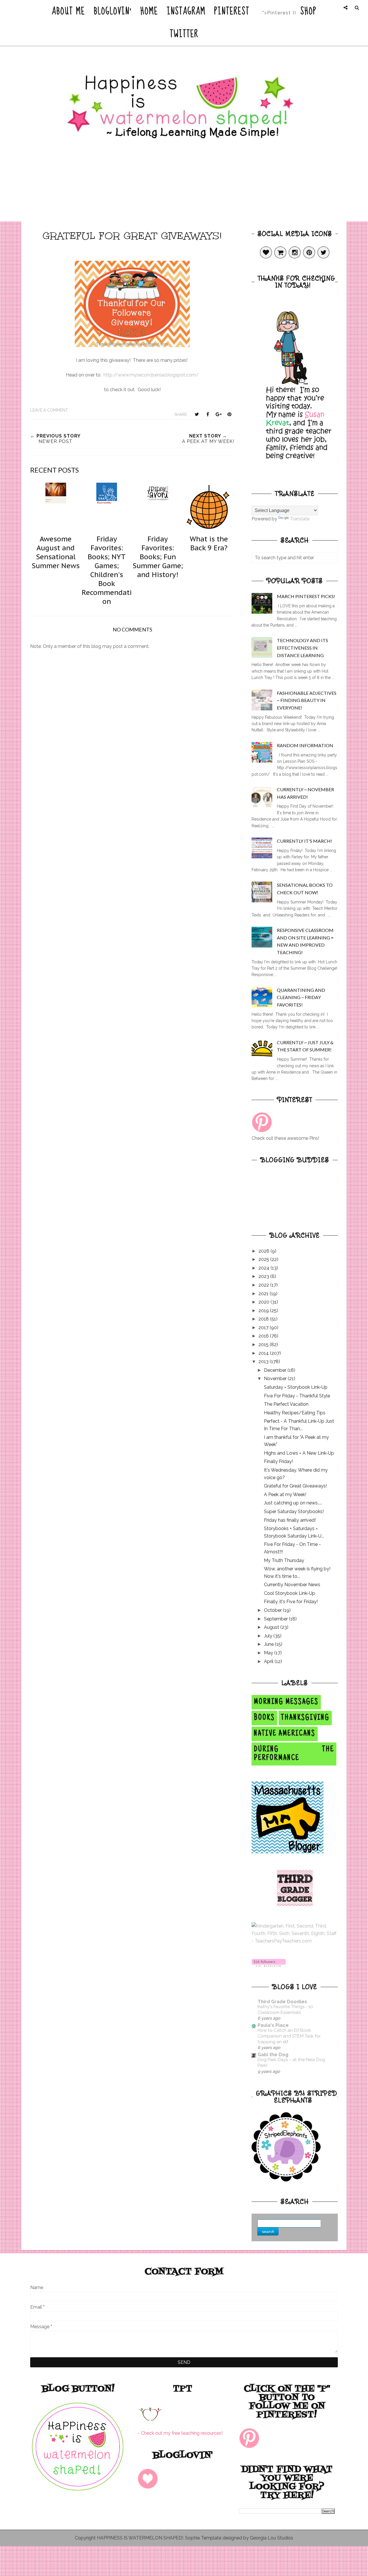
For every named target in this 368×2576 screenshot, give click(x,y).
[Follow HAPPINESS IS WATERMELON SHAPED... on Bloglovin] (269, 1965)
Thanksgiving (305, 1718)
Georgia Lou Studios (272, 2538)
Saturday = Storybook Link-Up (296, 1387)
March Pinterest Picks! (306, 596)
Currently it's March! (304, 841)
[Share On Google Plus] (218, 414)
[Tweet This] (197, 414)
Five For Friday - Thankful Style (297, 1396)
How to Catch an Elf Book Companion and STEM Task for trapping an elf (289, 2036)
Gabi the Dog (273, 2055)
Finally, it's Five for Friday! (291, 1602)
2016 (264, 1336)
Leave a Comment (49, 410)
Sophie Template (203, 2538)
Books (264, 1718)
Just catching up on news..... (293, 1503)
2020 (264, 1302)
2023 (264, 1276)
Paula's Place (273, 2025)
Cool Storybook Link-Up (290, 1593)
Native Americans (285, 1734)
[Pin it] (229, 414)
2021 (264, 1294)
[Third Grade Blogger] (295, 1904)
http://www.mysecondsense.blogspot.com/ (151, 375)
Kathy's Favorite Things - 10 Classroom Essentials (285, 2010)
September (276, 1619)
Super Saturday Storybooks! (294, 1511)
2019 (264, 1311)
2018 (264, 1319)
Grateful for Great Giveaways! (295, 1486)
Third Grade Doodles (282, 2002)
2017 (264, 1328)
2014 (264, 1353)
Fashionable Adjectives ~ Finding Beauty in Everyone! (307, 700)
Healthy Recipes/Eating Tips (295, 1413)
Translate (300, 519)
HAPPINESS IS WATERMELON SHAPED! (140, 2538)
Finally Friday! (278, 1461)
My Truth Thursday (284, 1560)
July (269, 1636)
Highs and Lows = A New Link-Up (299, 1453)
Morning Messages (286, 1702)
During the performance (294, 1754)
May (269, 1653)
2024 (264, 1268)
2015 (264, 1345)
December (276, 1370)
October (273, 1610)
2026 (264, 1251)
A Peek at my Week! (285, 1495)
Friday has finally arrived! (290, 1520)
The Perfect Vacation (286, 1404)
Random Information (305, 745)
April (269, 1661)
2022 (264, 1285)
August (272, 1627)
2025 (264, 1259)
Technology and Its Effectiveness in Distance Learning (302, 648)
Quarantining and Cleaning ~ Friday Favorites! (301, 997)
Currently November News (292, 1585)
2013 (264, 1362)
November (276, 1379)
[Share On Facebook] (208, 414)
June (269, 1644)
